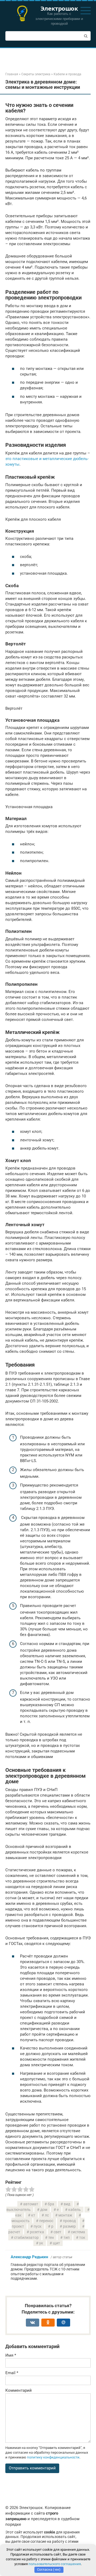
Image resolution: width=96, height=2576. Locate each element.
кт (33, 2215)
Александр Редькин (29, 2257)
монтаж (65, 2215)
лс (47, 2215)
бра (51, 2204)
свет (57, 2232)
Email (12, 2373)
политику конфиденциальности (53, 2457)
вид (67, 2204)
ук (41, 2243)
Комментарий (19, 2390)
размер (69, 2226)
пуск (38, 2226)
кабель (75, 2210)
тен (51, 2237)
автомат (31, 2204)
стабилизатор (26, 2237)
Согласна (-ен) (49, 2569)
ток (82, 2237)
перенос (46, 2221)
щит (56, 2243)
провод (69, 2221)
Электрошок (59, 8)
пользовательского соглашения (55, 2564)
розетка (37, 2232)
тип (67, 2237)
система (78, 2232)
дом (44, 2210)
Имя (11, 2355)
